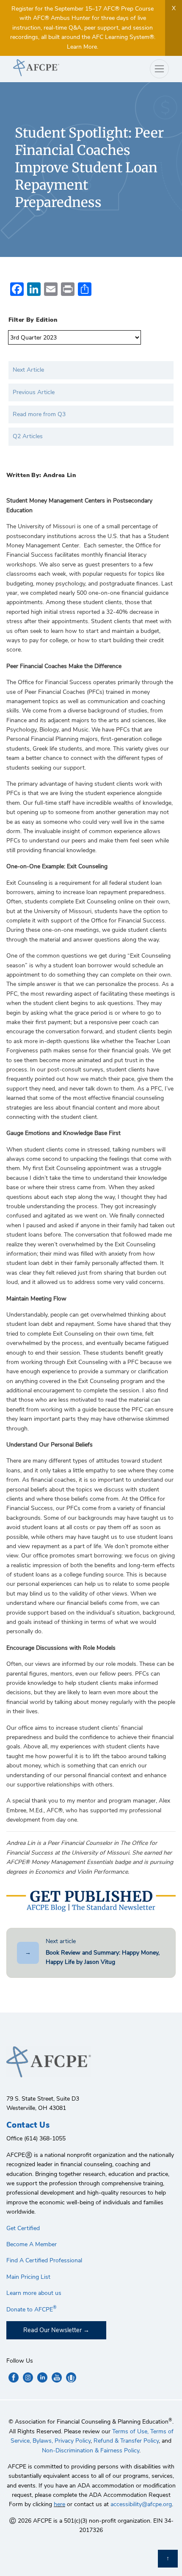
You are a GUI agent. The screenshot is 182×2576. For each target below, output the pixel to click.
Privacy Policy (73, 2441)
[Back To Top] (168, 2559)
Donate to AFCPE (32, 2310)
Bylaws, (43, 2441)
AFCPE (49, 68)
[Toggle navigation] (159, 69)
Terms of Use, (130, 2431)
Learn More (82, 47)
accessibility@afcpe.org (141, 2504)
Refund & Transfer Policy (126, 2441)
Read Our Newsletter (52, 2330)
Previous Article (34, 392)
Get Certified (23, 2228)
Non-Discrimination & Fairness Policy (91, 2450)
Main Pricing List (28, 2277)
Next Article (28, 370)
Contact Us (28, 2125)
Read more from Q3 (39, 414)
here (59, 2504)
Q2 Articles (28, 436)
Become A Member (32, 2244)
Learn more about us (34, 2293)
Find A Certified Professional (44, 2260)
